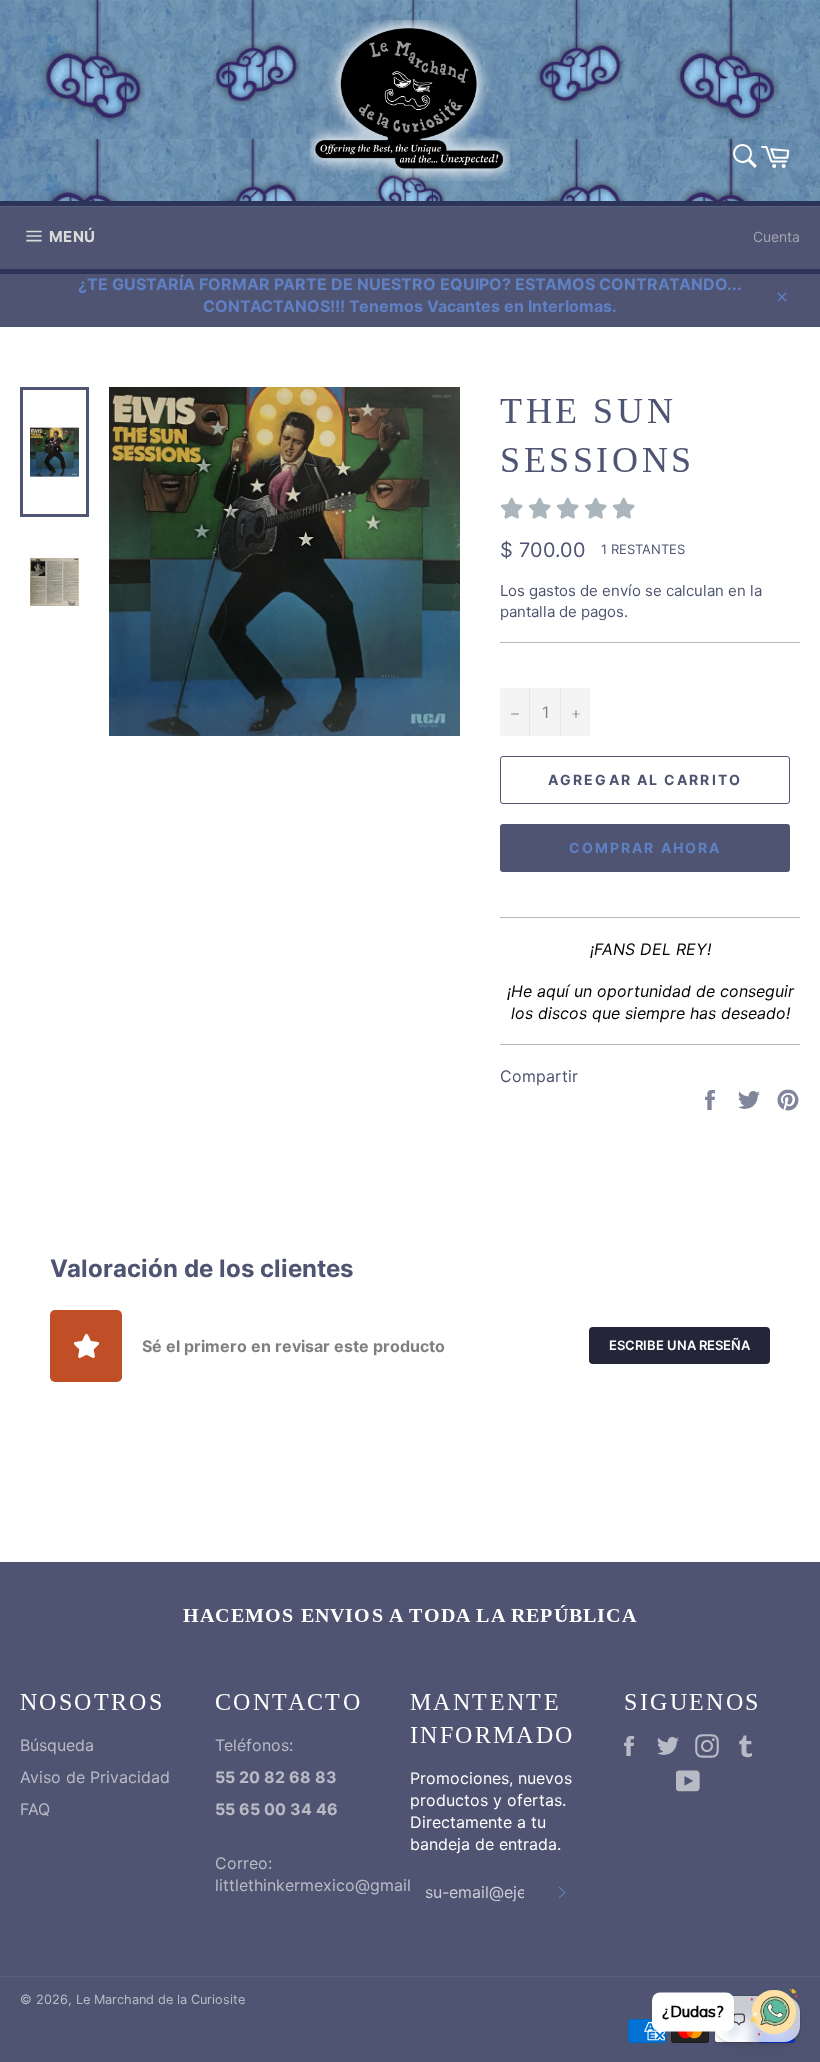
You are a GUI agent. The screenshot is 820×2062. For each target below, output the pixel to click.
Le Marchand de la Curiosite (160, 1999)
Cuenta (776, 236)
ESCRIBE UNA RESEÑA (679, 1345)
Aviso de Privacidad (95, 1777)
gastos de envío (585, 590)
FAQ (35, 1809)
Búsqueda (57, 1745)
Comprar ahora (645, 847)
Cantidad (532, 665)
